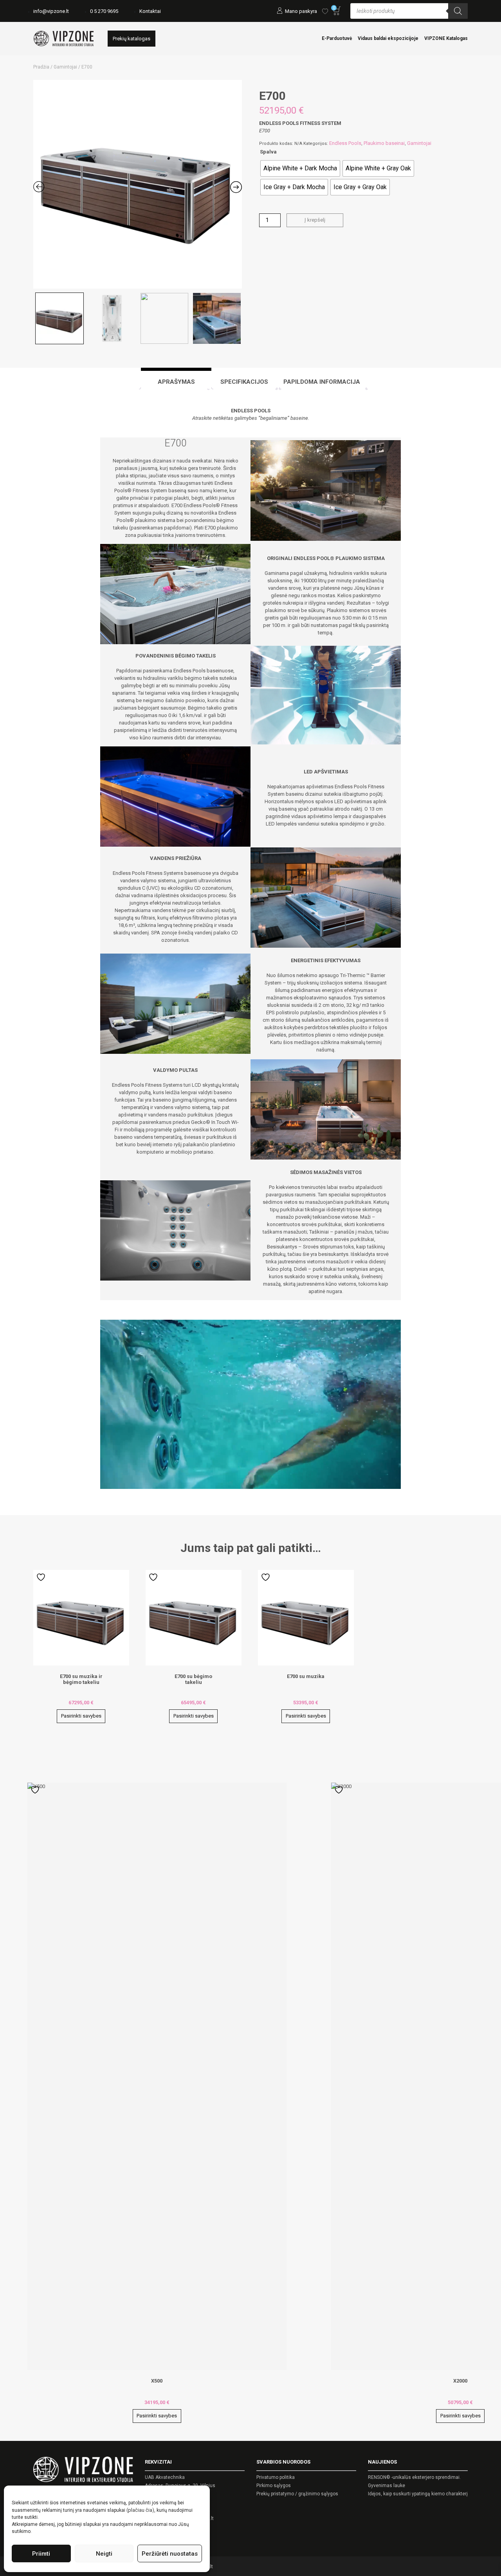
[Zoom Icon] (138, 184)
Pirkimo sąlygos (274, 2486)
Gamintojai (65, 67)
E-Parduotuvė (337, 38)
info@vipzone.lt (51, 11)
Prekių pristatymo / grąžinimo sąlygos (297, 2494)
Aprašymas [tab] (176, 382)
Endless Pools (345, 143)
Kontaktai (150, 11)
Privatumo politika (276, 2477)
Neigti (104, 2554)
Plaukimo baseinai (384, 143)
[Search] (458, 11)
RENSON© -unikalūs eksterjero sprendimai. (414, 2477)
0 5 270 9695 (104, 11)
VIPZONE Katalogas (446, 38)
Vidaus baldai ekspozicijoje (388, 38)
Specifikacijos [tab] (244, 382)
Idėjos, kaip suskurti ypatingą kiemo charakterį (418, 2494)
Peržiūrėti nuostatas (170, 2554)
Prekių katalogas (132, 39)
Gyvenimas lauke (387, 2486)
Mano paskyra (301, 11)
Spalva (268, 152)
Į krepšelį (315, 220)
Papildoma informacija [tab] (322, 382)
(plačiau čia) (140, 2510)
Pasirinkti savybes (81, 1716)
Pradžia (41, 67)
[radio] (300, 168)
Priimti (41, 2554)
